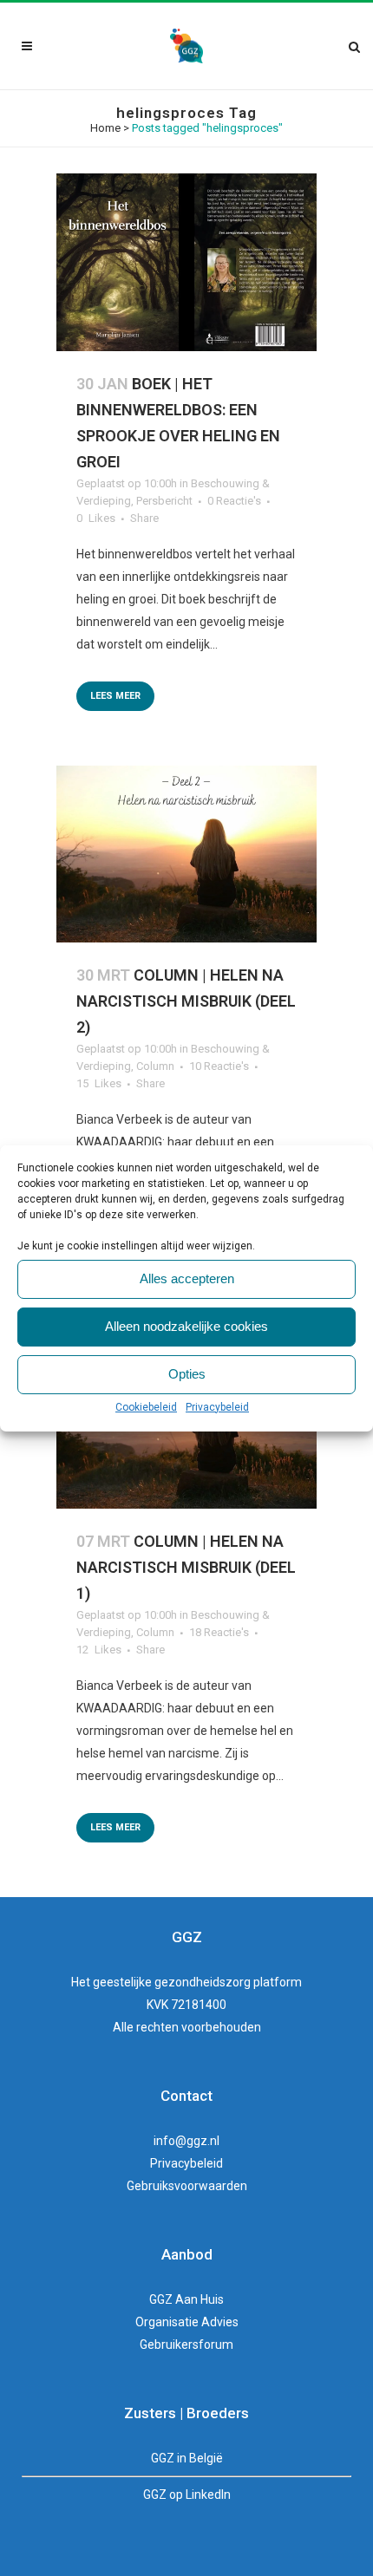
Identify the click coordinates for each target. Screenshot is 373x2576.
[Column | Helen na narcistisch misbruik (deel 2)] (186, 854)
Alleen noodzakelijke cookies (186, 1326)
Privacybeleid (217, 1407)
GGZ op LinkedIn (187, 2494)
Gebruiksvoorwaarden (187, 2186)
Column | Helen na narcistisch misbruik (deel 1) (186, 1567)
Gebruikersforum (186, 2344)
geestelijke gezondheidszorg (172, 1982)
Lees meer (115, 696)
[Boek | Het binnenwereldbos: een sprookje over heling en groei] (186, 262)
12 (99, 1650)
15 (99, 1084)
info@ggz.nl (186, 2141)
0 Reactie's (234, 501)
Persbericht (164, 501)
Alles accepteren (187, 1278)
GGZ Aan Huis (186, 2299)
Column (155, 1066)
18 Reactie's (219, 1632)
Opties (187, 1374)
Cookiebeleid (146, 1407)
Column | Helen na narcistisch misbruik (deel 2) (186, 1001)
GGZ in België (187, 2458)
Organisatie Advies (187, 2322)
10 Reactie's (219, 1066)
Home (105, 128)
